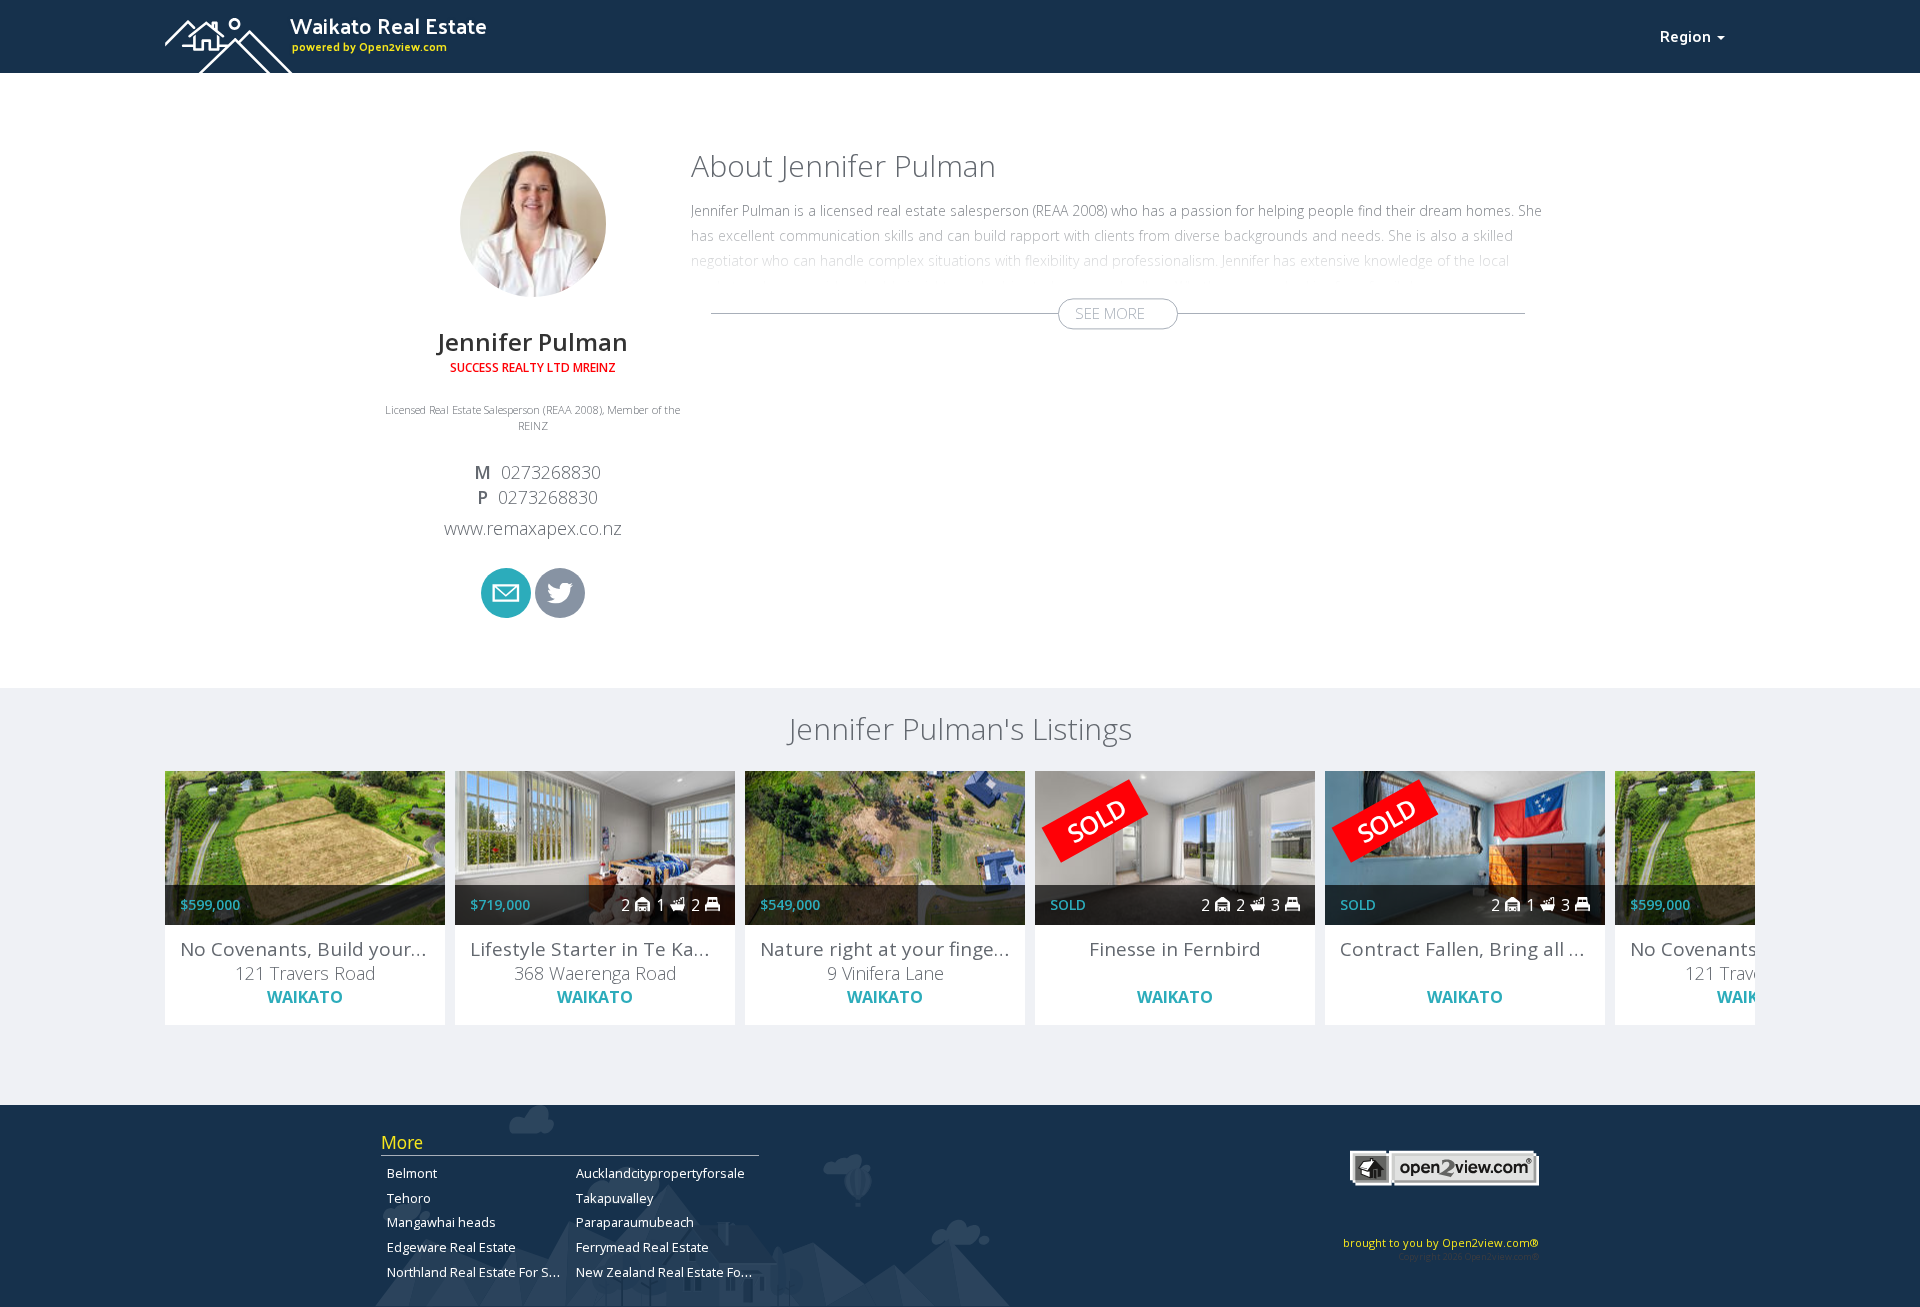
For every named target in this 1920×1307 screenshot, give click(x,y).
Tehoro (409, 1198)
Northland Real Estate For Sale (477, 1272)
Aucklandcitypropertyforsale (660, 1173)
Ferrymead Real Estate (642, 1247)
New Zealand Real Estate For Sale (675, 1272)
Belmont (412, 1173)
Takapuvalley (614, 1198)
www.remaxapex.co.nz (533, 528)
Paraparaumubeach (635, 1222)
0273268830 (551, 472)
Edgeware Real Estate (451, 1247)
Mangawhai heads (441, 1222)
